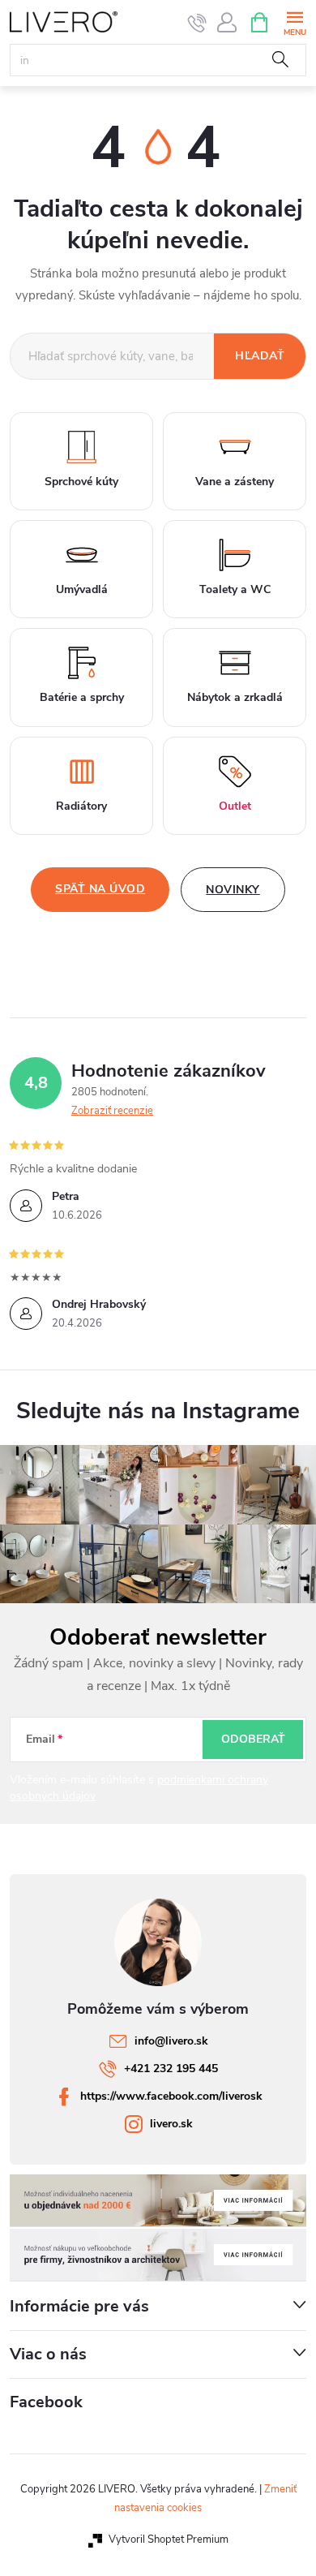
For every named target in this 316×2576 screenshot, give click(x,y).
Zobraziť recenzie (112, 1111)
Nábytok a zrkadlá (235, 697)
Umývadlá (82, 589)
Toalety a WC (235, 589)
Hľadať (280, 60)
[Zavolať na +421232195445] (197, 23)
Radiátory (81, 806)
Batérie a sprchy (82, 697)
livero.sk (171, 2124)
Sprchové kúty (81, 482)
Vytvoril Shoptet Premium (169, 2539)
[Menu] (295, 22)
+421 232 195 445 (171, 2069)
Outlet (235, 806)
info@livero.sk (171, 2041)
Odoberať (253, 1739)
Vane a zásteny (235, 482)
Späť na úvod (100, 889)
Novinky (233, 890)
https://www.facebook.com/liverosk (171, 2096)
